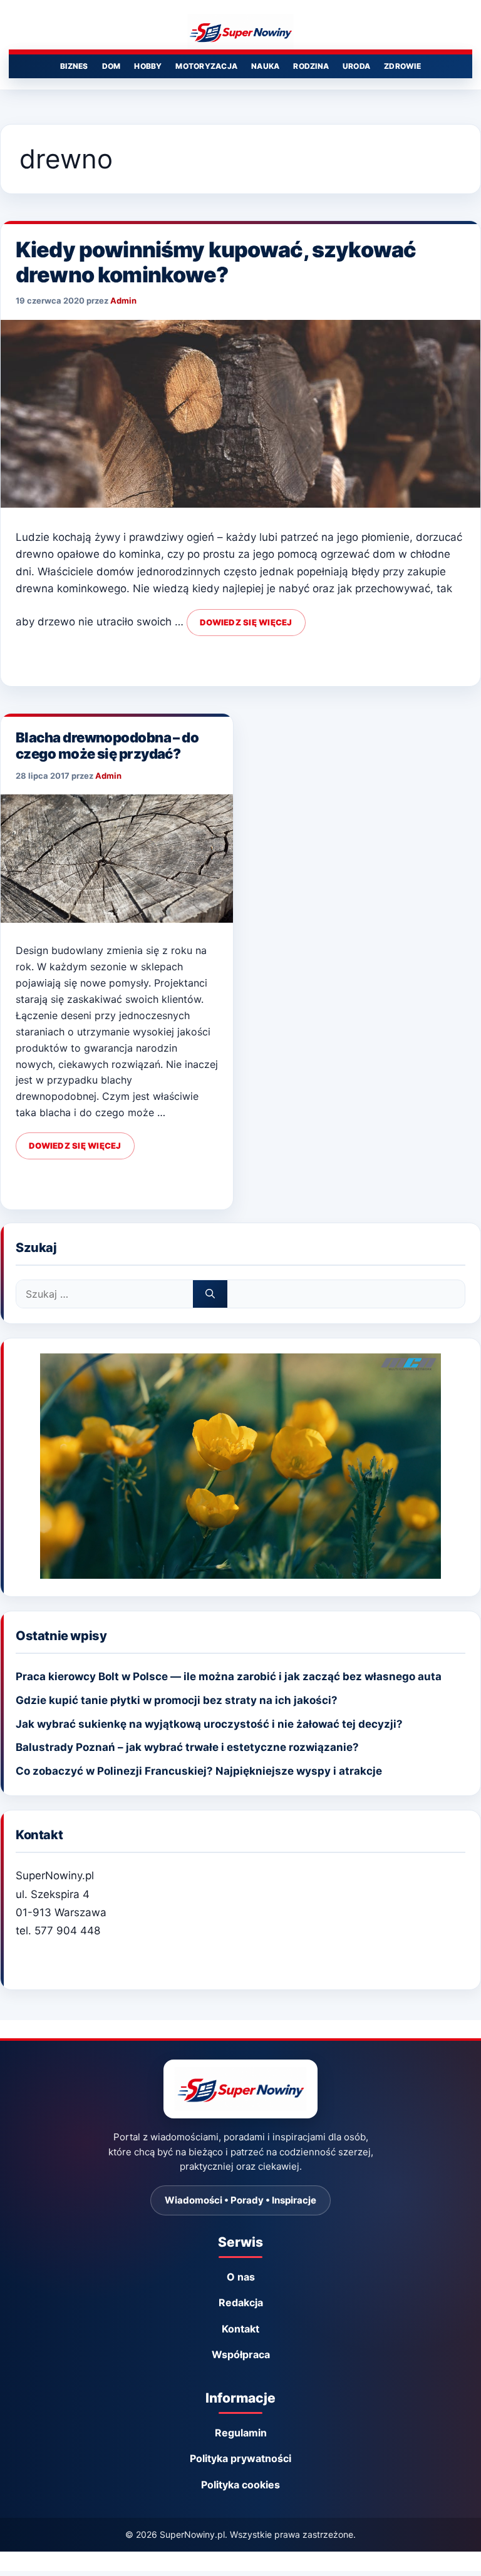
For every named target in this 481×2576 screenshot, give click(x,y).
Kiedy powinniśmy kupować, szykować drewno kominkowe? (216, 262)
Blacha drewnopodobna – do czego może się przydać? (107, 746)
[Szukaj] (210, 1294)
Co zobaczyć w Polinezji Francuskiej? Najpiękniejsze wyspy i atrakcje (199, 1771)
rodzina (311, 66)
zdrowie (402, 66)
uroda (356, 66)
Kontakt (240, 2329)
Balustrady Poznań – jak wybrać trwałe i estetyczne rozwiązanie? (187, 1747)
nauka (265, 66)
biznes (74, 66)
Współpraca (241, 2354)
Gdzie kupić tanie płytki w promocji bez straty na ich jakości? (177, 1700)
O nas (241, 2277)
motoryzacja (206, 66)
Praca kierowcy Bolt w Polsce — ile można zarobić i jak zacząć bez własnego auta (229, 1676)
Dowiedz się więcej (246, 622)
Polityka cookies (240, 2485)
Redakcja (241, 2302)
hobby (148, 66)
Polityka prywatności (240, 2458)
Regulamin (241, 2433)
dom (111, 66)
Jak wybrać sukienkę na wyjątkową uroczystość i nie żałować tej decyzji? (209, 1724)
